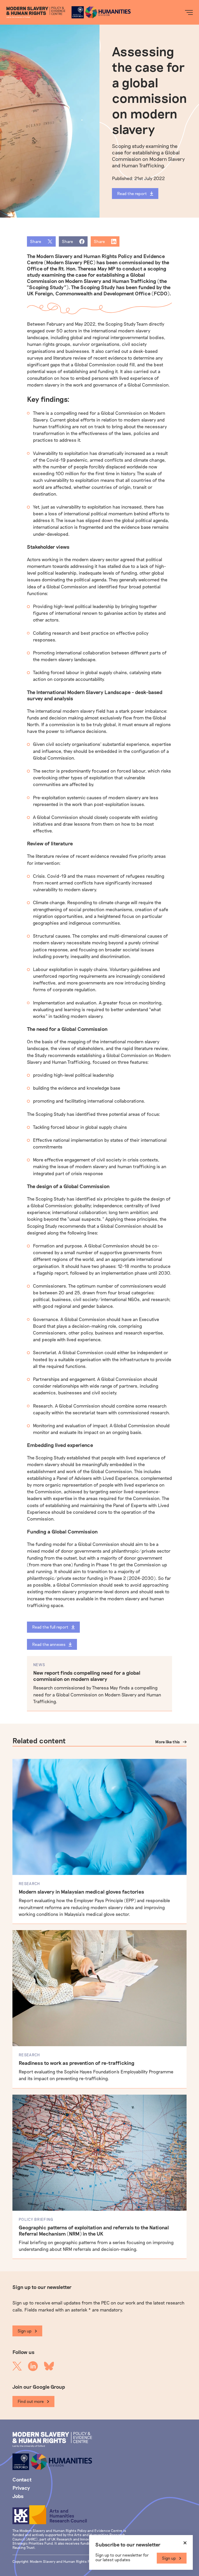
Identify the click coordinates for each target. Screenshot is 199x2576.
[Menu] (189, 12)
